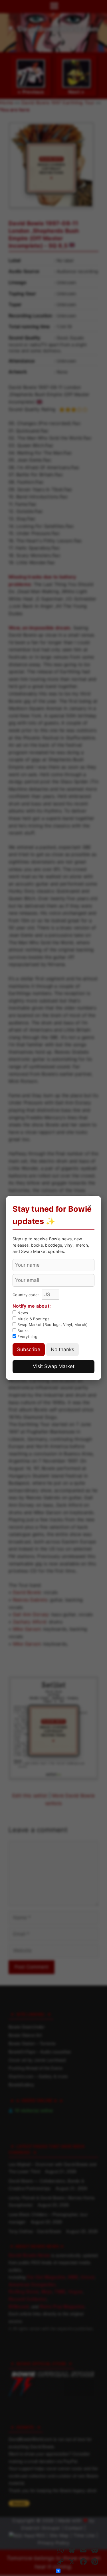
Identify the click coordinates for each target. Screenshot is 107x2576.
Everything (27, 1337)
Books (23, 1331)
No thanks (62, 1349)
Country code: (26, 1295)
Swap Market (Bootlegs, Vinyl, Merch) (52, 1325)
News (22, 1313)
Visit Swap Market (54, 1366)
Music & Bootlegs (33, 1319)
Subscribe (29, 1349)
